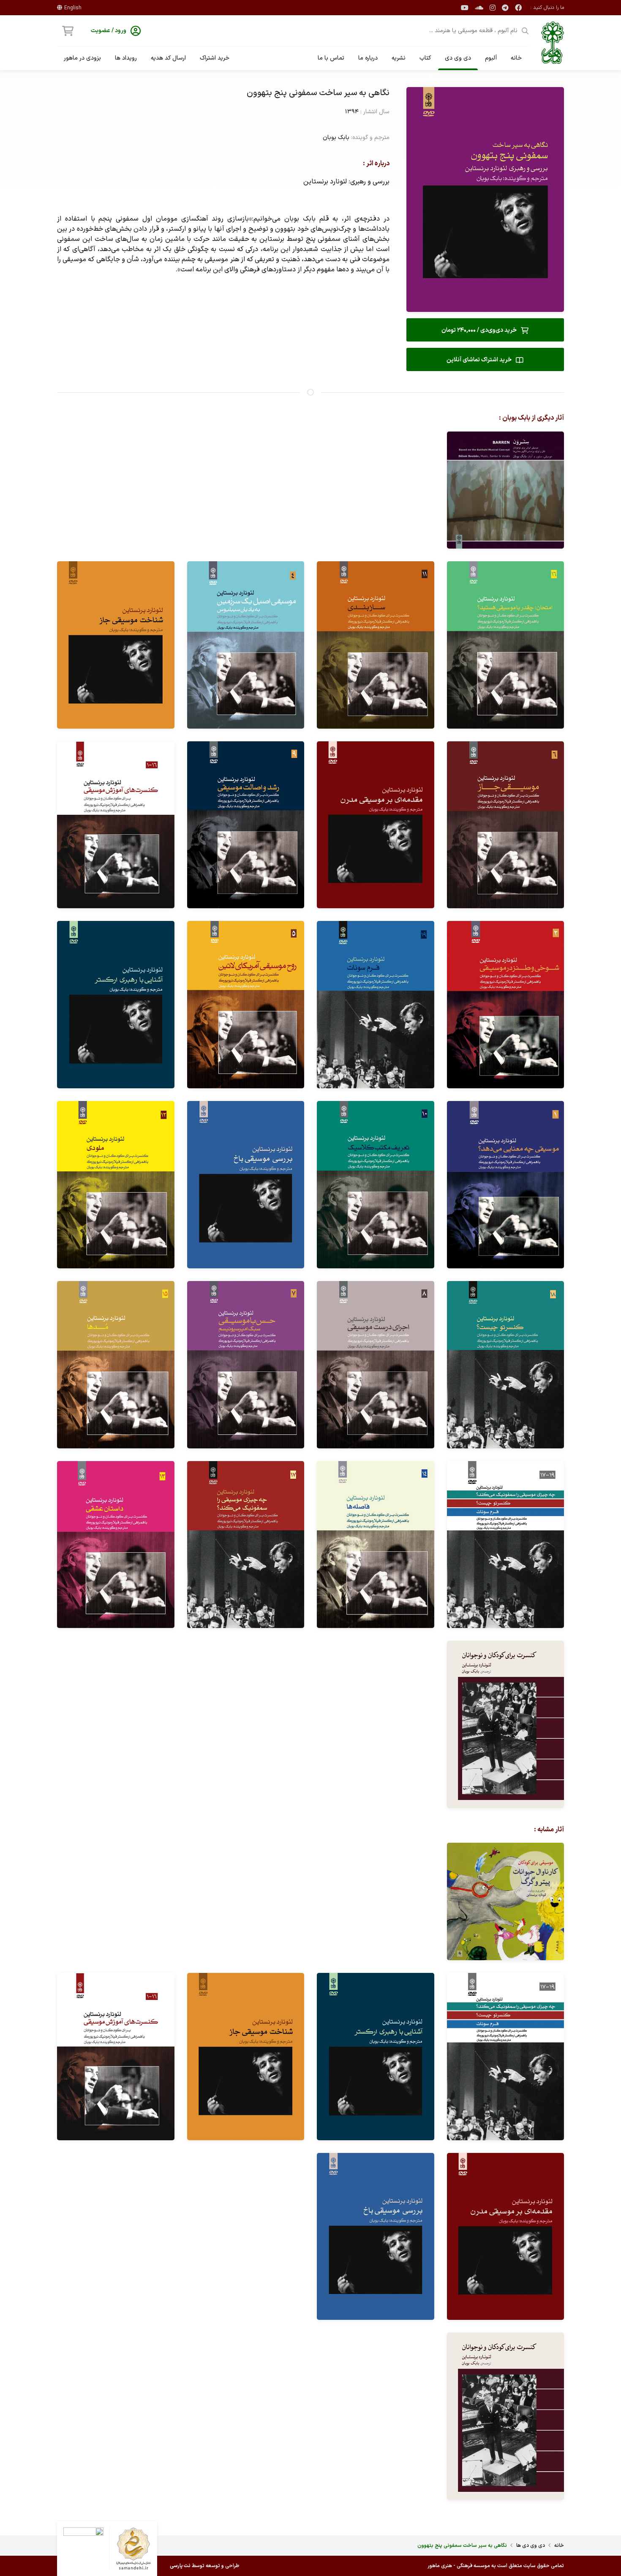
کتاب (425, 58)
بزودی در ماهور (82, 58)
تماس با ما (331, 58)
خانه (516, 58)
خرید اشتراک (215, 58)
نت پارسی (180, 2566)
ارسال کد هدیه (168, 58)
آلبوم (491, 58)
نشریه (399, 58)
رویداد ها (126, 58)
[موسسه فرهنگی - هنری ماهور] (553, 43)
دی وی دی (458, 58)
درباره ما (368, 58)
